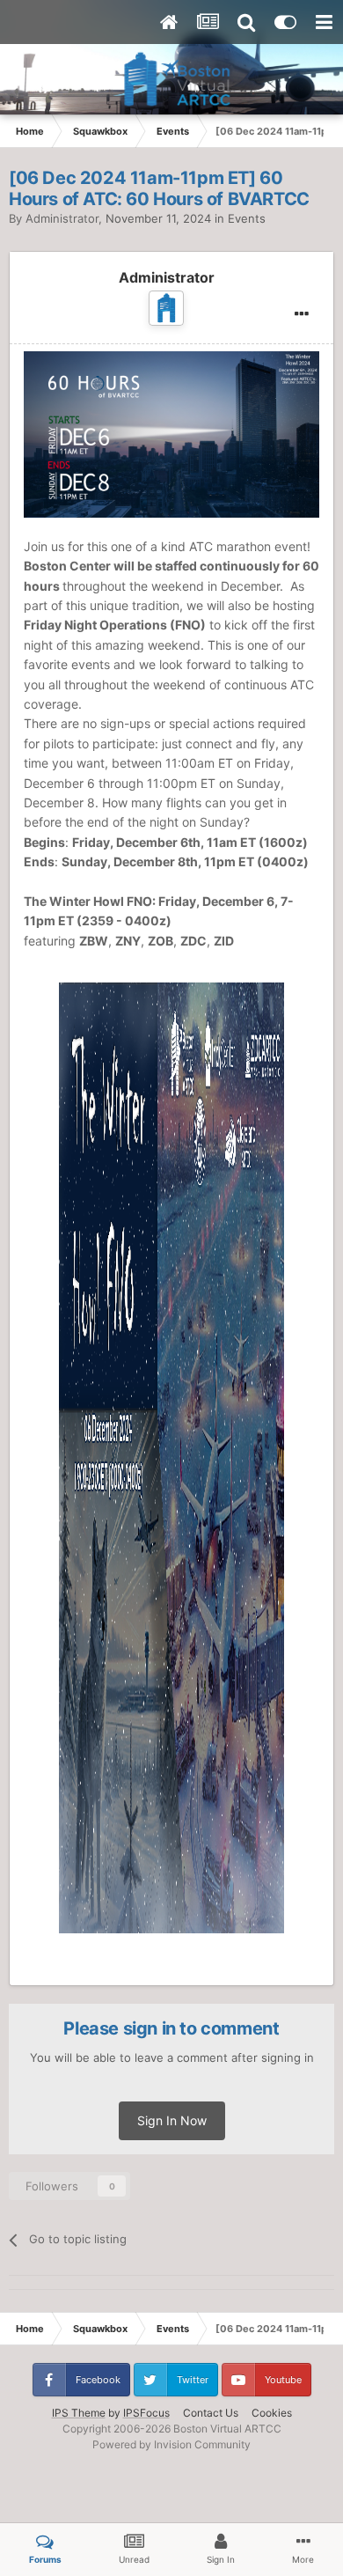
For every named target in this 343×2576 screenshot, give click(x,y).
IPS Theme (79, 2413)
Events (247, 218)
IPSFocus (146, 2413)
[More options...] (302, 314)
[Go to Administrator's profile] (166, 308)
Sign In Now (172, 2120)
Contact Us (211, 2413)
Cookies (272, 2413)
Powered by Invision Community (171, 2444)
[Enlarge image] (171, 433)
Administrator (62, 218)
